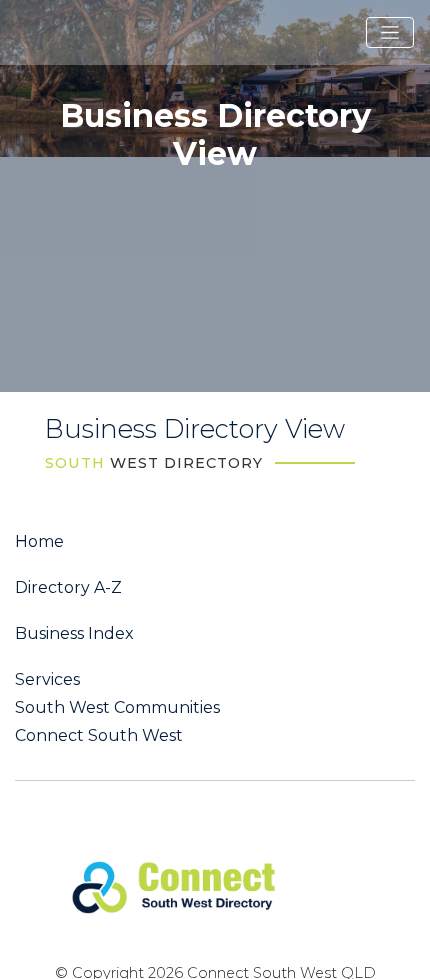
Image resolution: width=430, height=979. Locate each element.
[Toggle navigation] (390, 33)
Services (47, 680)
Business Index (74, 634)
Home (39, 542)
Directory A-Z (68, 588)
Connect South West (99, 736)
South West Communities (117, 708)
